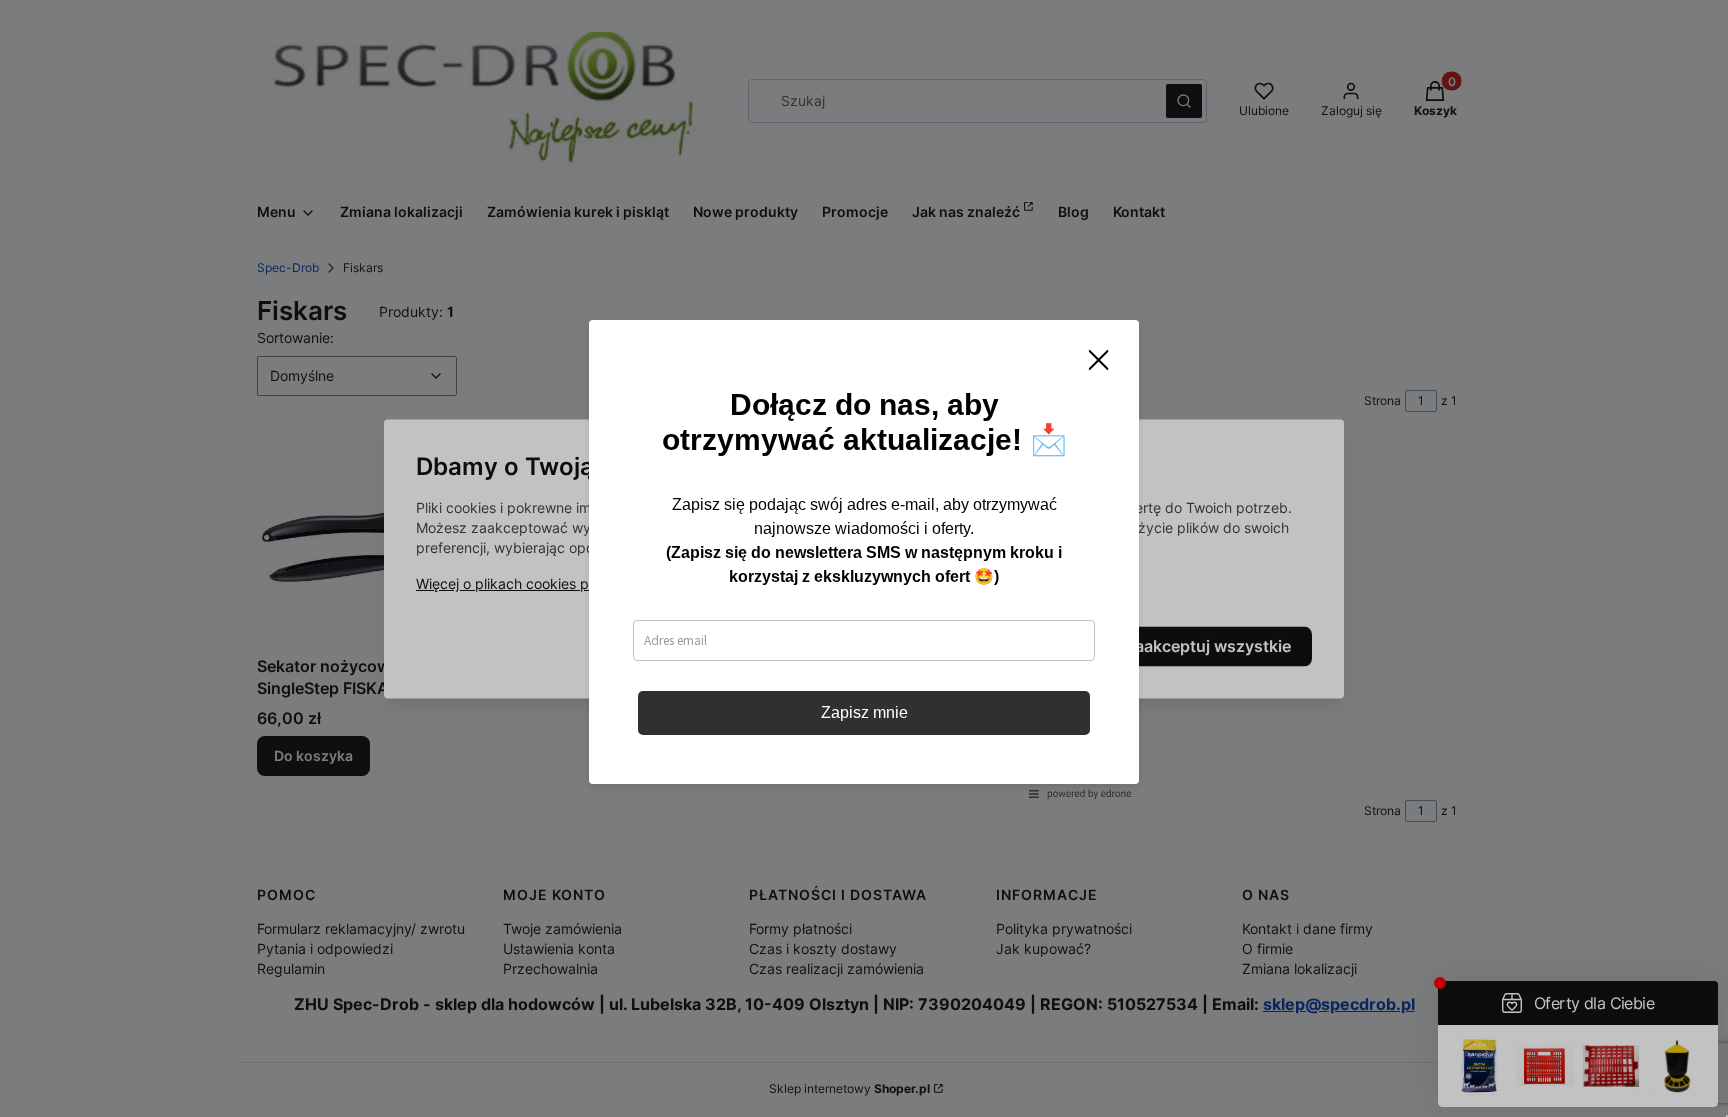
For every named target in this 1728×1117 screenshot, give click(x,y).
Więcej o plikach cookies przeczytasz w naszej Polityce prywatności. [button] (641, 583)
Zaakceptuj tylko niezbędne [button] (781, 646)
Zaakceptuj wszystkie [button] (1208, 646)
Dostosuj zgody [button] (1006, 646)
